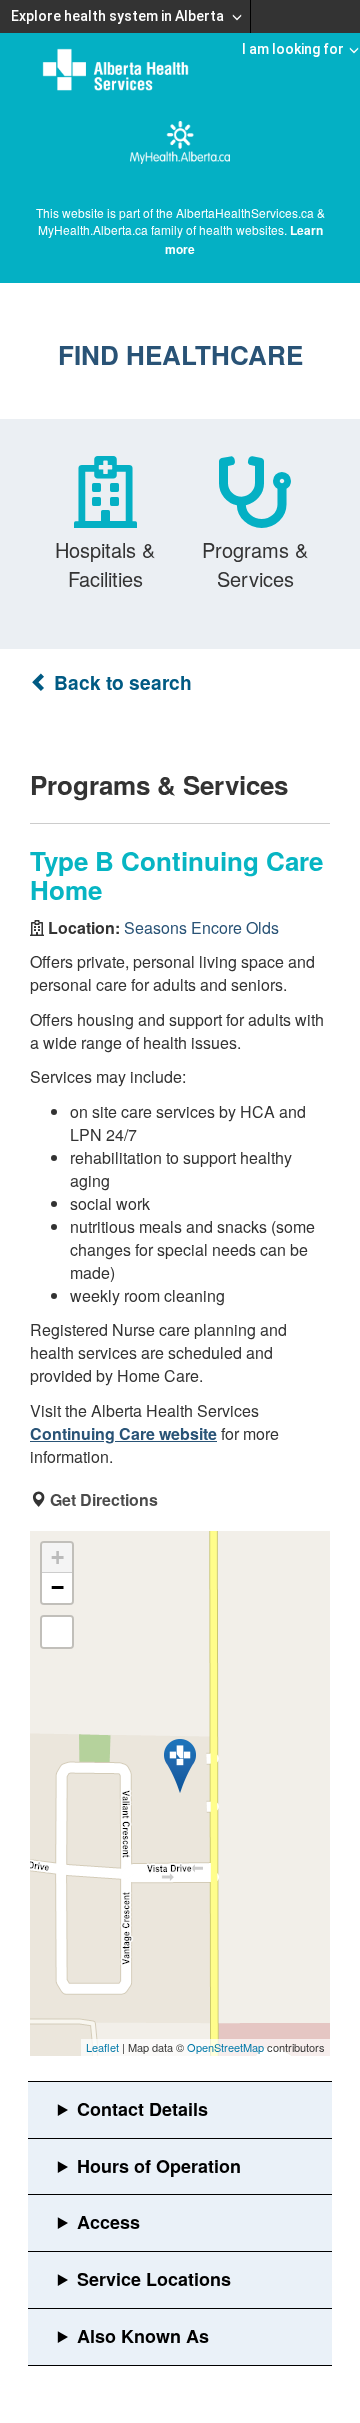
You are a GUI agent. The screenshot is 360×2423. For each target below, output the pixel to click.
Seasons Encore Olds (201, 927)
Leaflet (102, 2047)
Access (108, 2222)
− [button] (57, 1587)
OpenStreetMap (225, 2047)
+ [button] (57, 1557)
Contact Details (142, 2109)
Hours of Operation (159, 2166)
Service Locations (154, 2279)
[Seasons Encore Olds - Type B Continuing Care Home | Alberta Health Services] (180, 1766)
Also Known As (143, 2336)
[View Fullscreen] (57, 1632)
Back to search (120, 682)
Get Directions (104, 1499)
